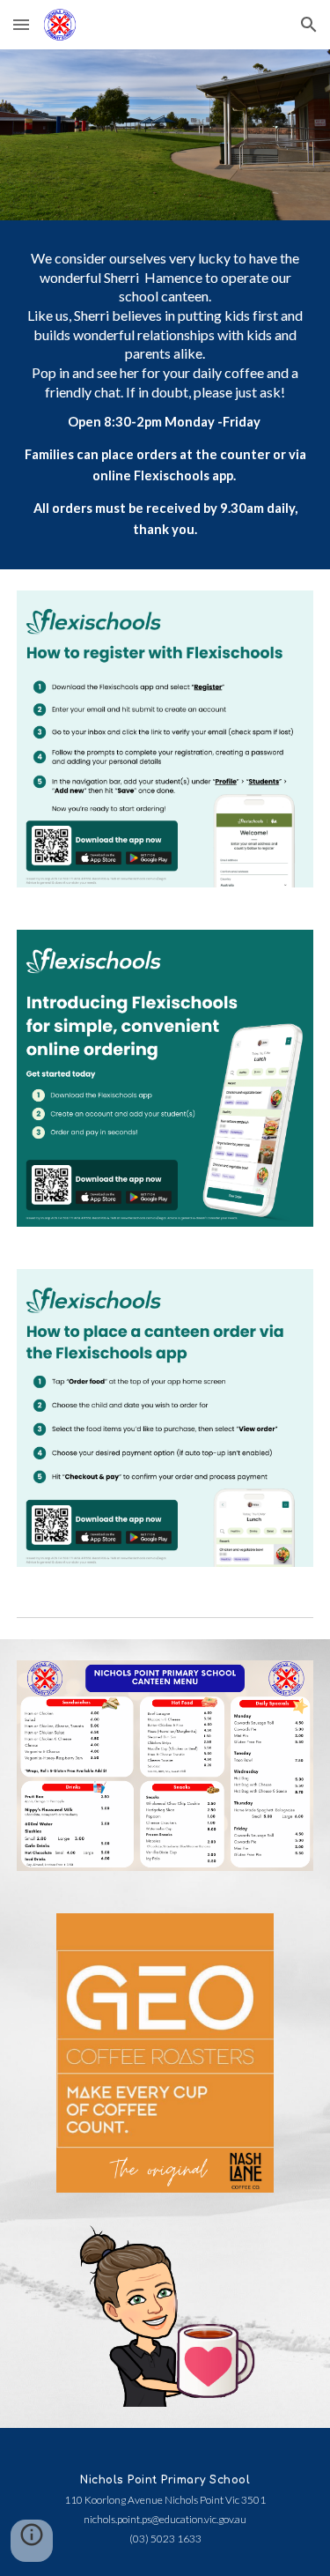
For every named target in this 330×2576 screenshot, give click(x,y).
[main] (165, 395)
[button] (21, 24)
